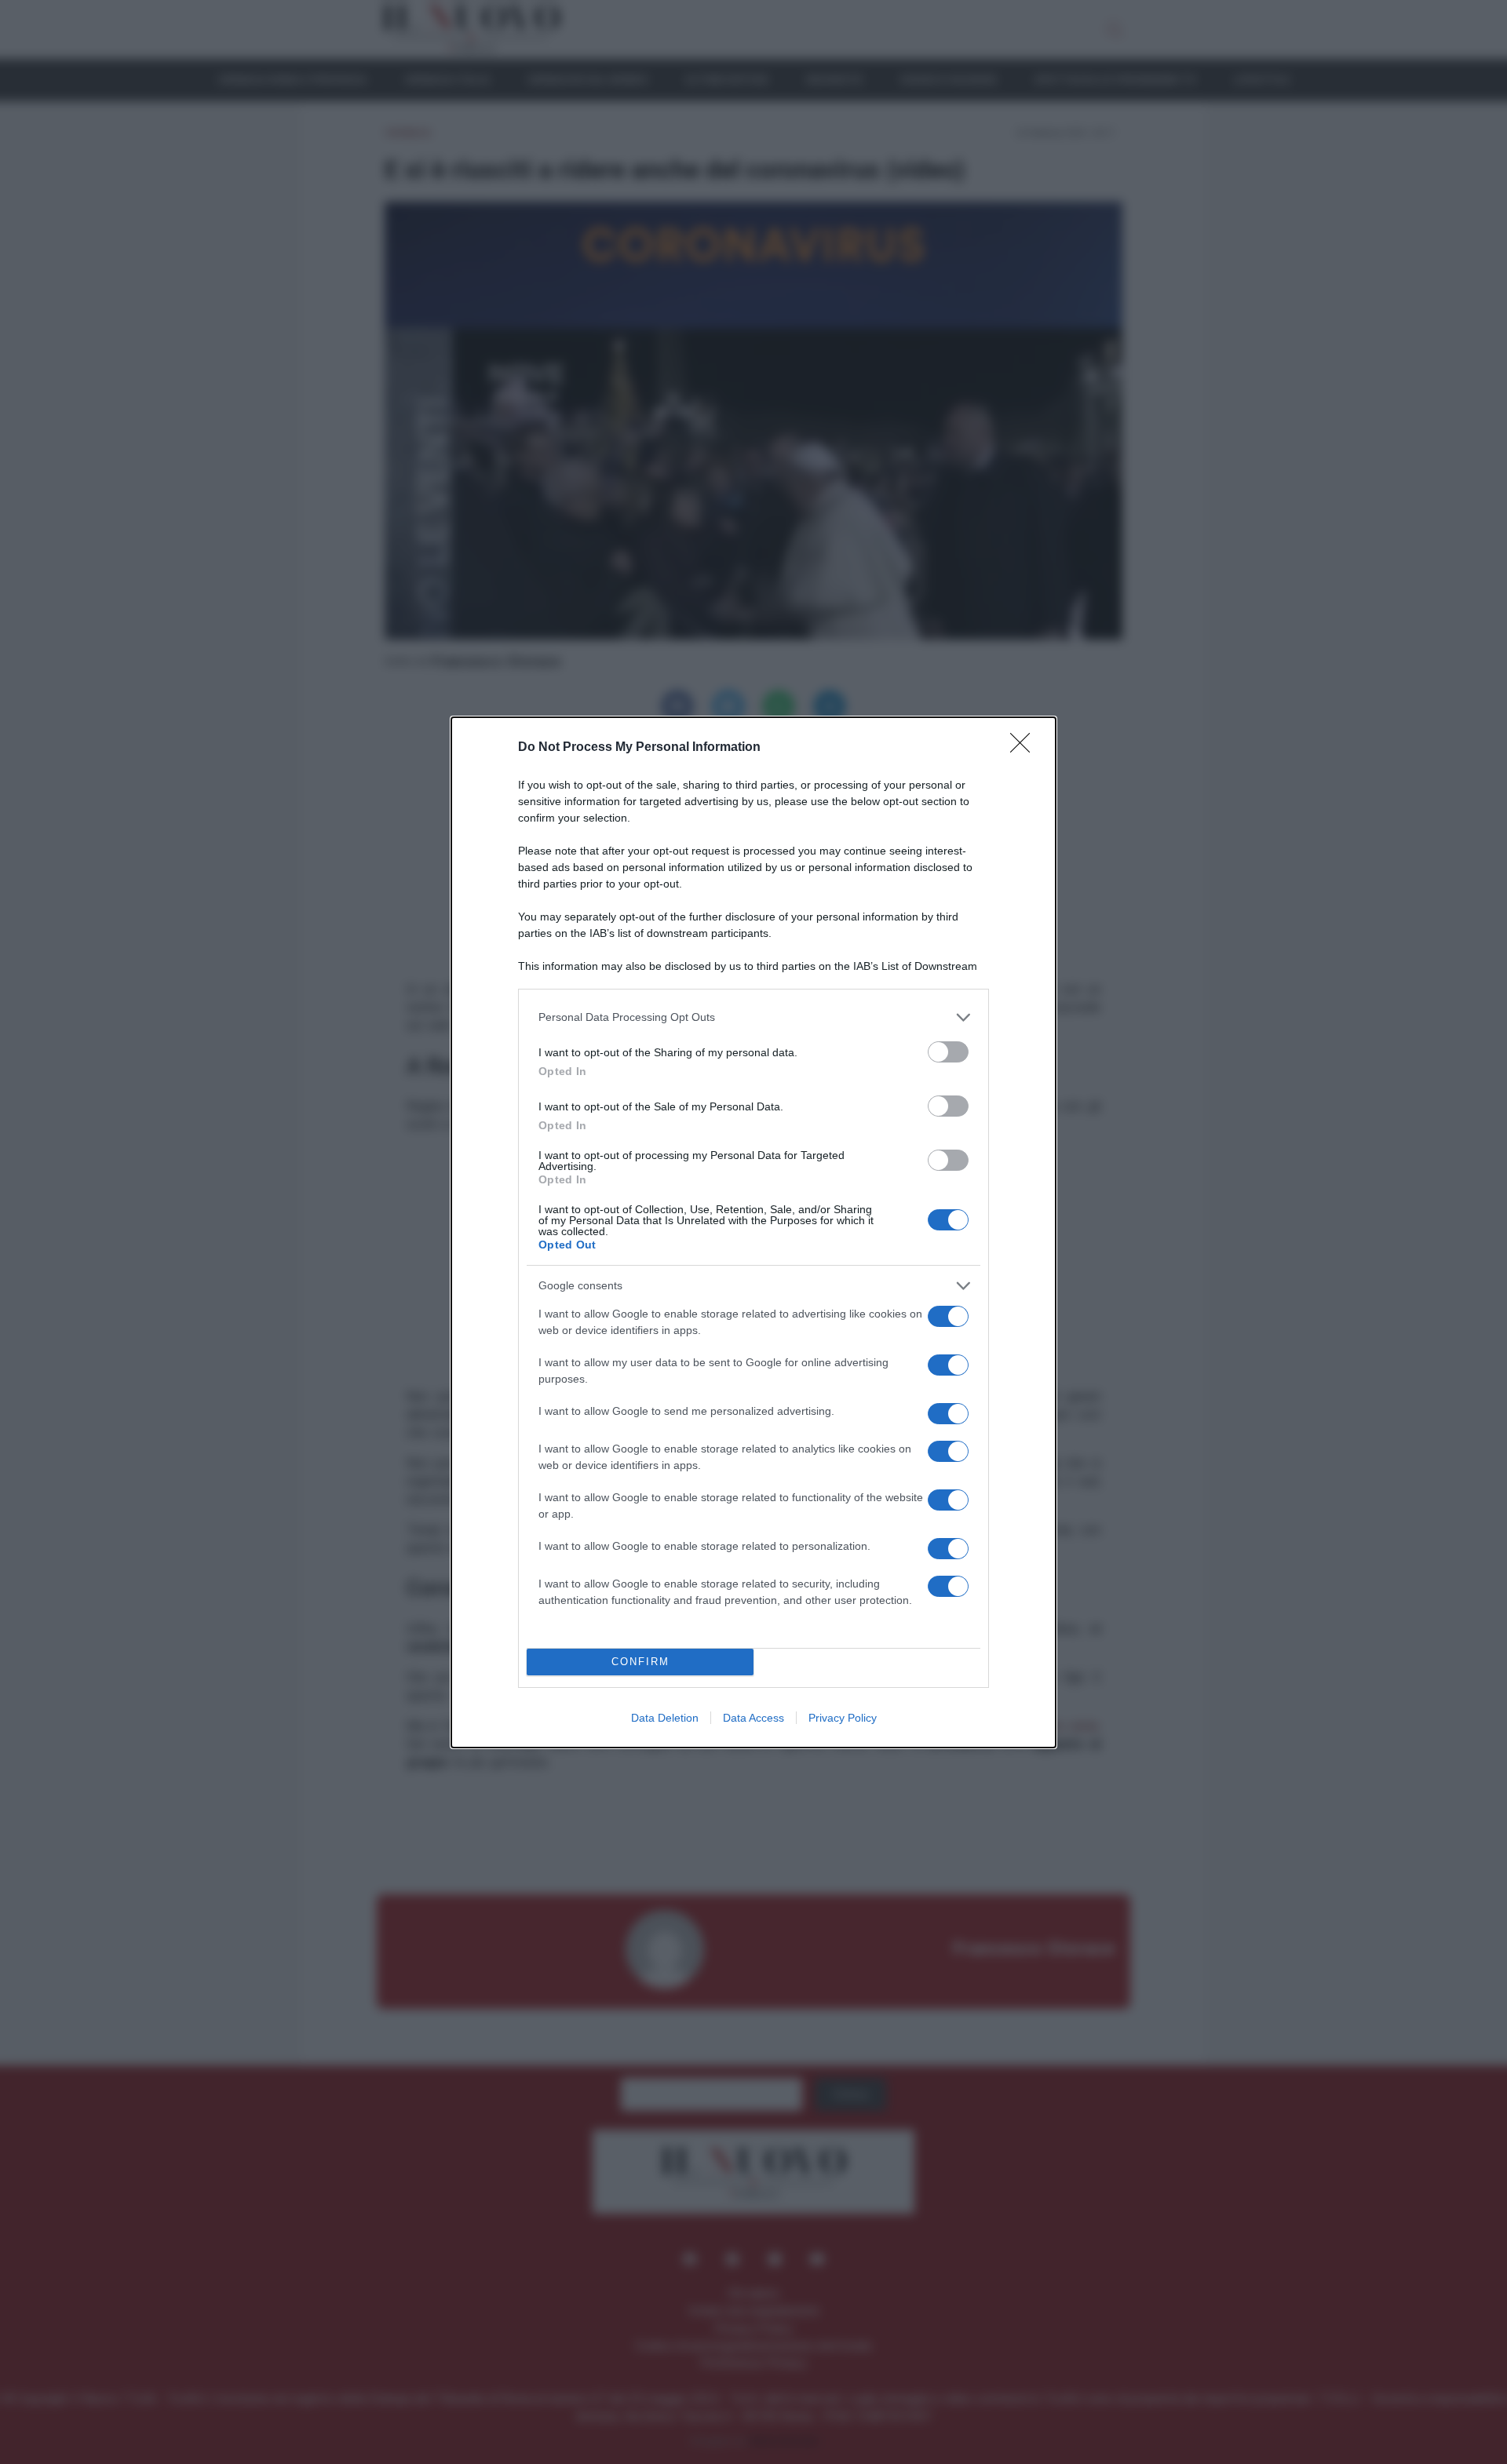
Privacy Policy (843, 1718)
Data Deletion (665, 1718)
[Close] (1025, 748)
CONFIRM (640, 1662)
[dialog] (753, 1232)
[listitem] (753, 1017)
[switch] (948, 1052)
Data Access (753, 1718)
